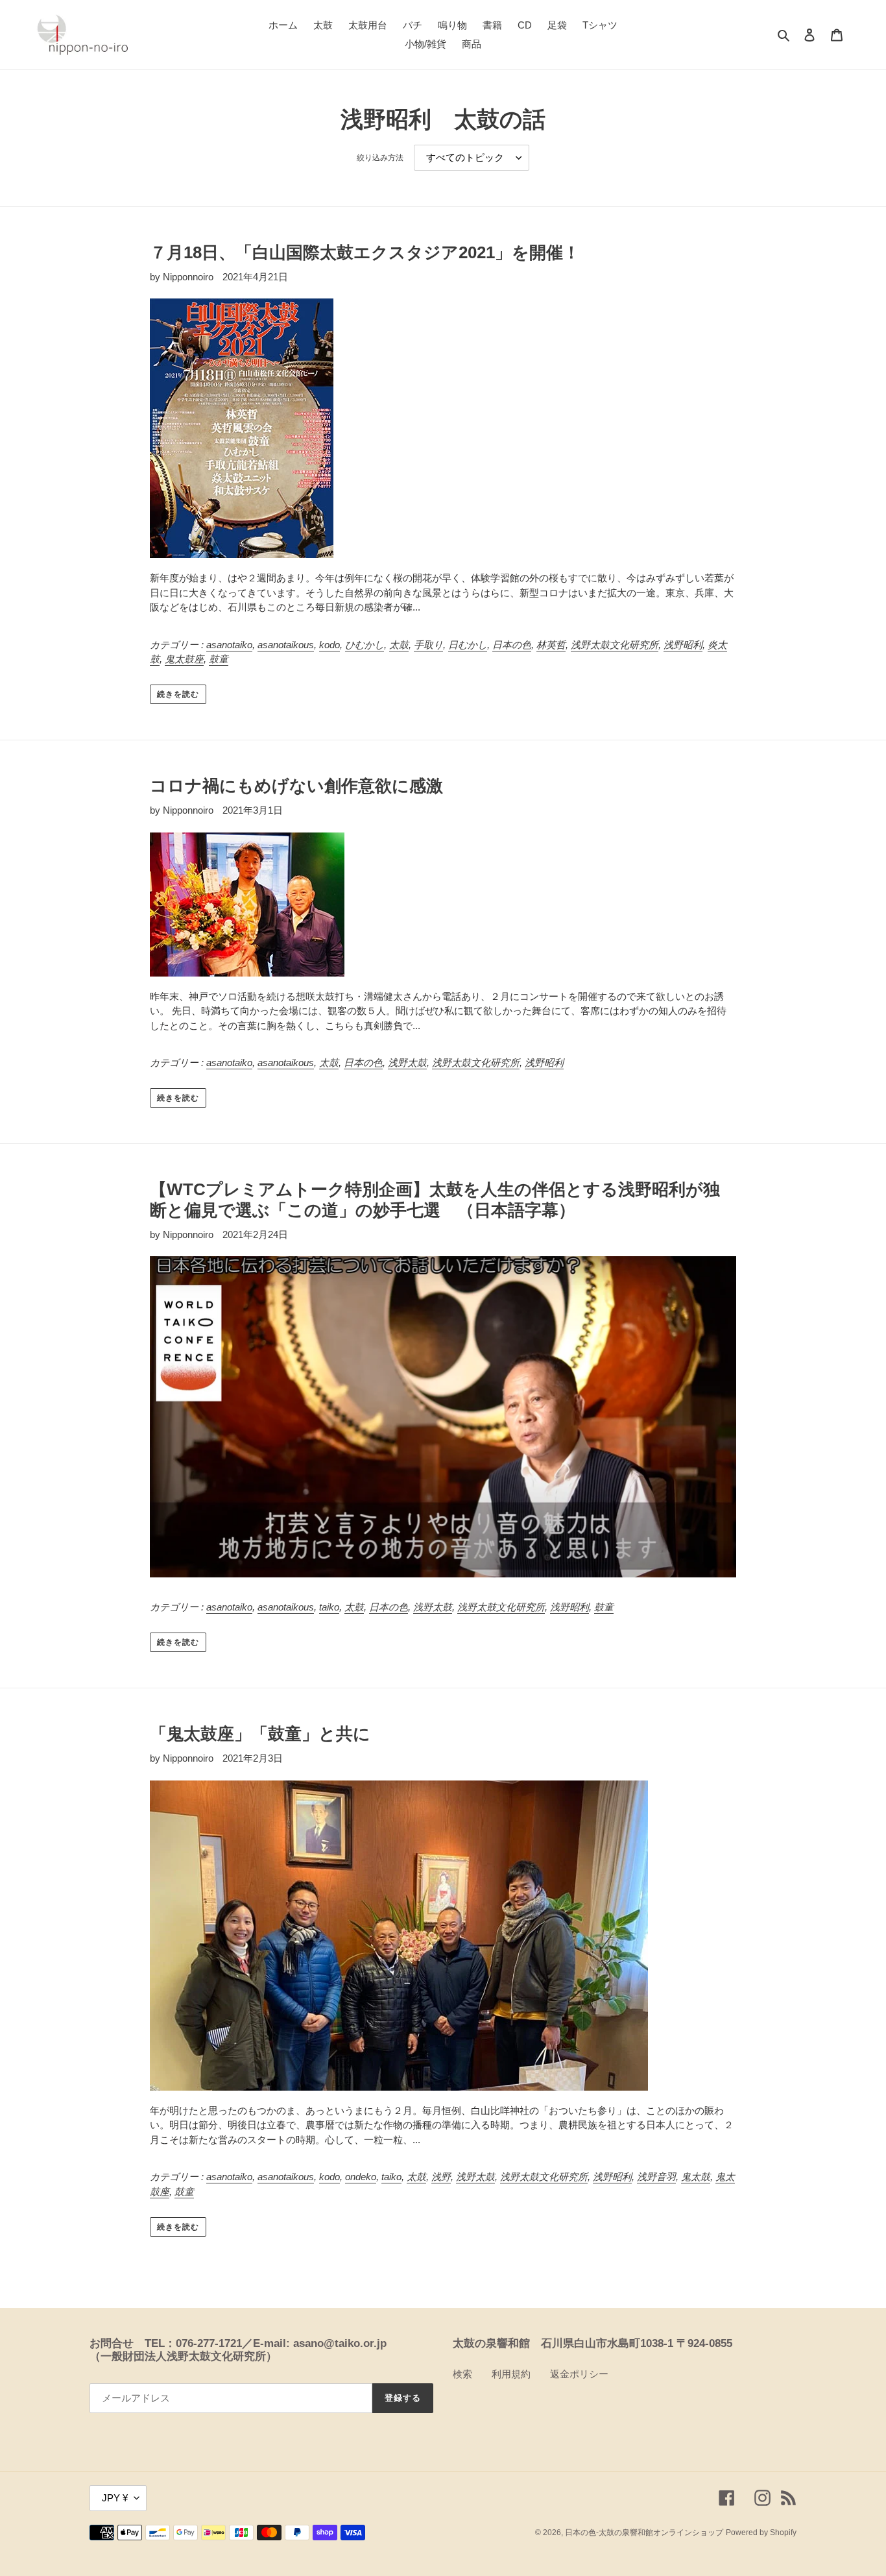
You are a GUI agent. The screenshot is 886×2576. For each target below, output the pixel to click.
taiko (329, 1607)
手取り (428, 645)
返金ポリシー (579, 2374)
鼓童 (219, 659)
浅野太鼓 (407, 1063)
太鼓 (399, 645)
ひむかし (365, 645)
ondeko (361, 2177)
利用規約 (511, 2374)
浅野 (441, 2177)
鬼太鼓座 (184, 659)
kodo (329, 645)
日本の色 (512, 645)
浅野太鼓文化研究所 (615, 645)
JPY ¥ (115, 2498)
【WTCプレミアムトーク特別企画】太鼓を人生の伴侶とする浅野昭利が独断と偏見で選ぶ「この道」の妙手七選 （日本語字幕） (435, 1199)
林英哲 (551, 645)
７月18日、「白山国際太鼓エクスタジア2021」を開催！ (365, 252)
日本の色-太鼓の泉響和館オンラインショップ (644, 2533)
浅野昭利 (683, 645)
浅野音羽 (656, 2177)
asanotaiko (229, 645)
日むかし (468, 645)
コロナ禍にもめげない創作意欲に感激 (296, 786)
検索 (462, 2374)
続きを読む (178, 694)
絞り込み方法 (380, 158)
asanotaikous (286, 645)
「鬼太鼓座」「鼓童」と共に (260, 1734)
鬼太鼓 (696, 2177)
